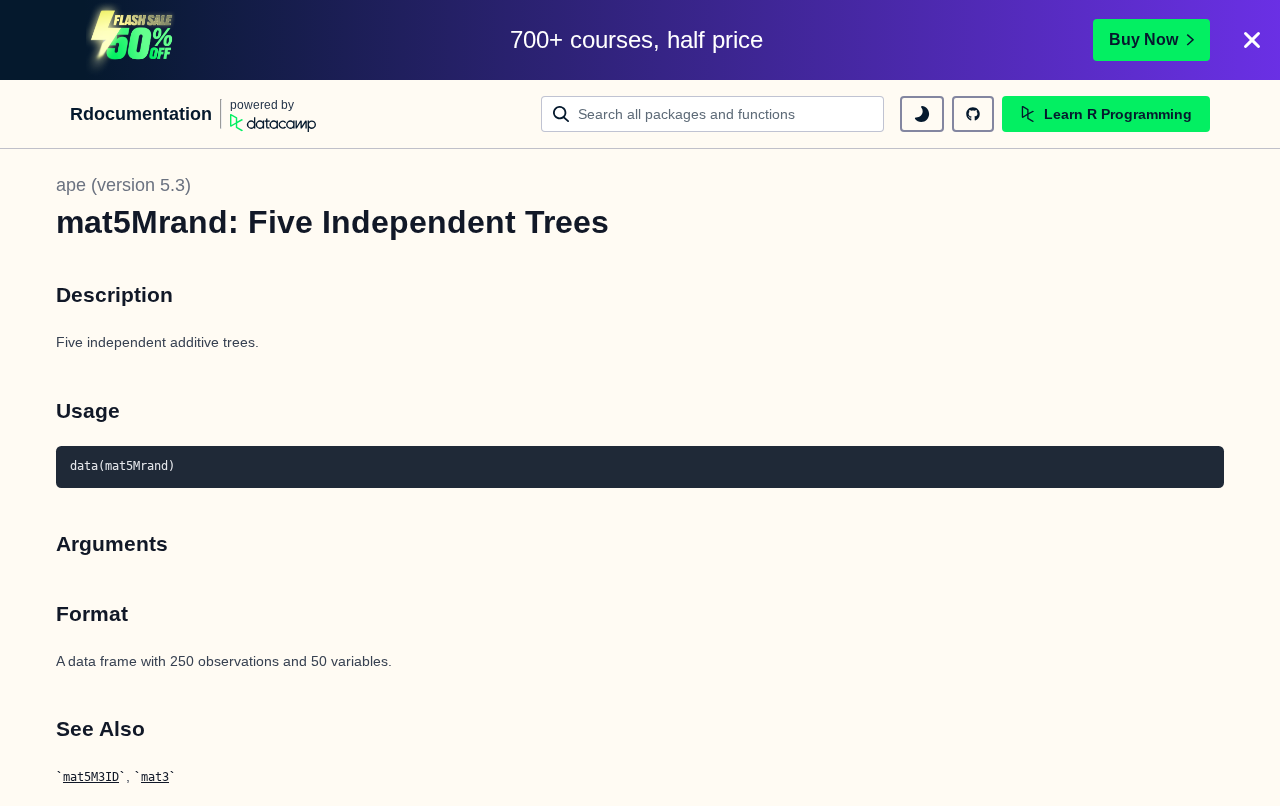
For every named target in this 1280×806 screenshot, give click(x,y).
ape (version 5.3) (123, 185)
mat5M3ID (91, 777)
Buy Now (1143, 39)
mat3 (155, 777)
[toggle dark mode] (922, 114)
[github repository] (973, 114)
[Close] (1252, 40)
